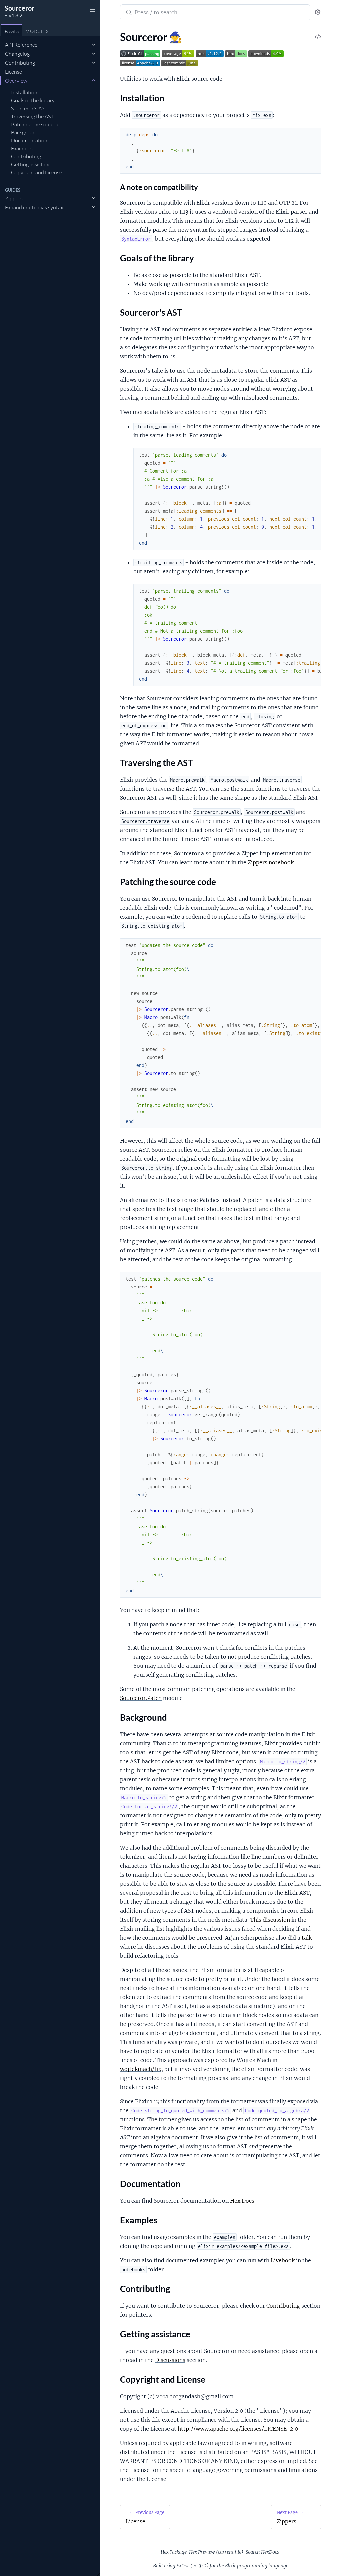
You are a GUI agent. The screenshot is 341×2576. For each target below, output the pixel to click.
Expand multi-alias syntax (34, 207)
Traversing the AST (32, 116)
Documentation (29, 140)
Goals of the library (33, 100)
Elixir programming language (257, 2566)
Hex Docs (242, 2201)
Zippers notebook (271, 862)
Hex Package (174, 2552)
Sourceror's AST (29, 108)
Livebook (283, 2260)
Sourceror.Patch (141, 1698)
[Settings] (318, 12)
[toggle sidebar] (91, 11)
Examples (22, 148)
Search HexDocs (262, 2552)
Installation (24, 92)
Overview (16, 81)
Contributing (20, 63)
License (13, 72)
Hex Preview (202, 2552)
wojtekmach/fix (141, 2069)
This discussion (270, 1920)
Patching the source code (40, 124)
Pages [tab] (12, 31)
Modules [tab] (37, 31)
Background (25, 132)
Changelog (17, 54)
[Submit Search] (128, 13)
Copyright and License (36, 172)
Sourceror (19, 8)
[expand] (93, 45)
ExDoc (183, 2566)
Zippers (14, 198)
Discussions (170, 2360)
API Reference (21, 45)
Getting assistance (32, 164)
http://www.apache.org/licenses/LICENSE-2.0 (238, 2429)
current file (230, 2552)
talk (307, 1938)
